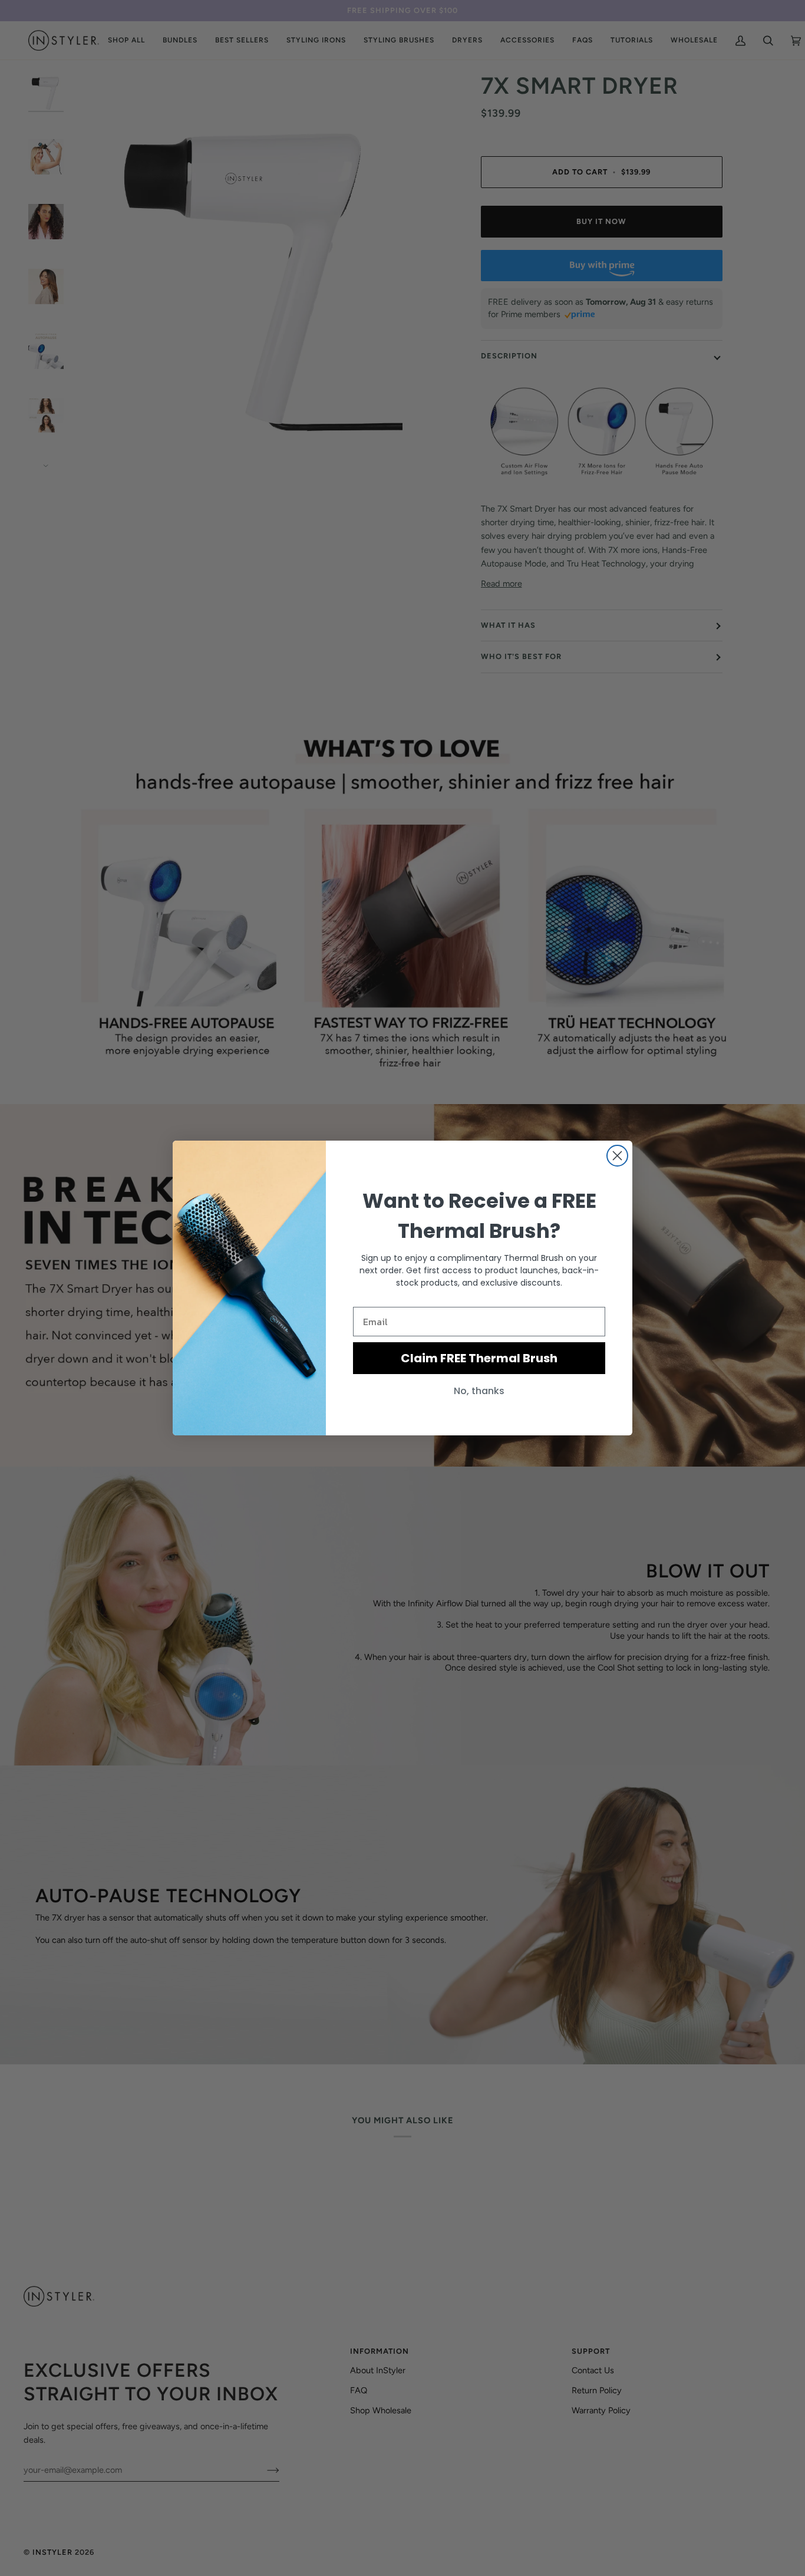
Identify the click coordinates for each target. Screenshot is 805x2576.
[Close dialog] (617, 1156)
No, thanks (479, 1391)
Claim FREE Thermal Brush (479, 1358)
